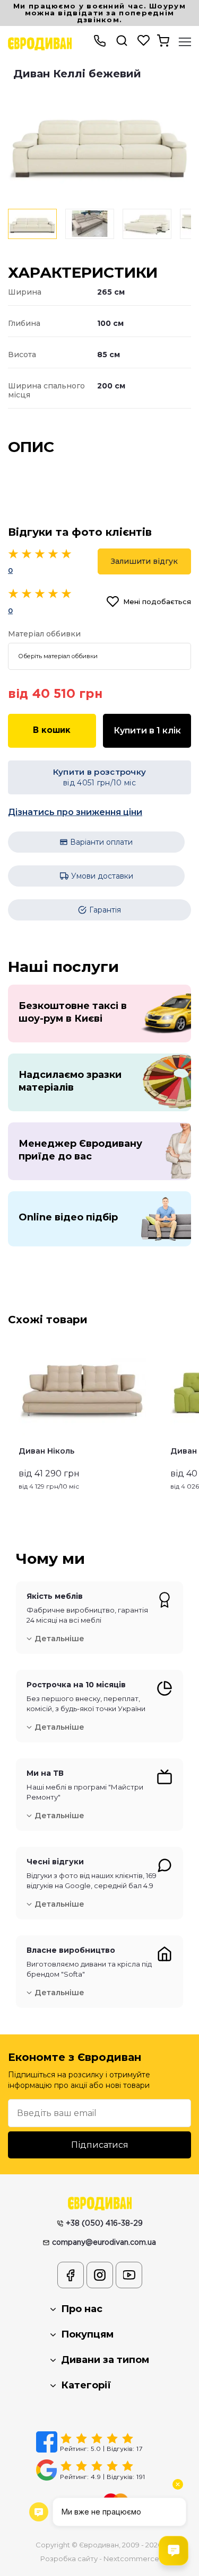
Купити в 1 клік (147, 731)
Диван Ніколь (46, 1451)
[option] (99, 142)
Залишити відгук (144, 561)
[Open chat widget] (174, 2551)
